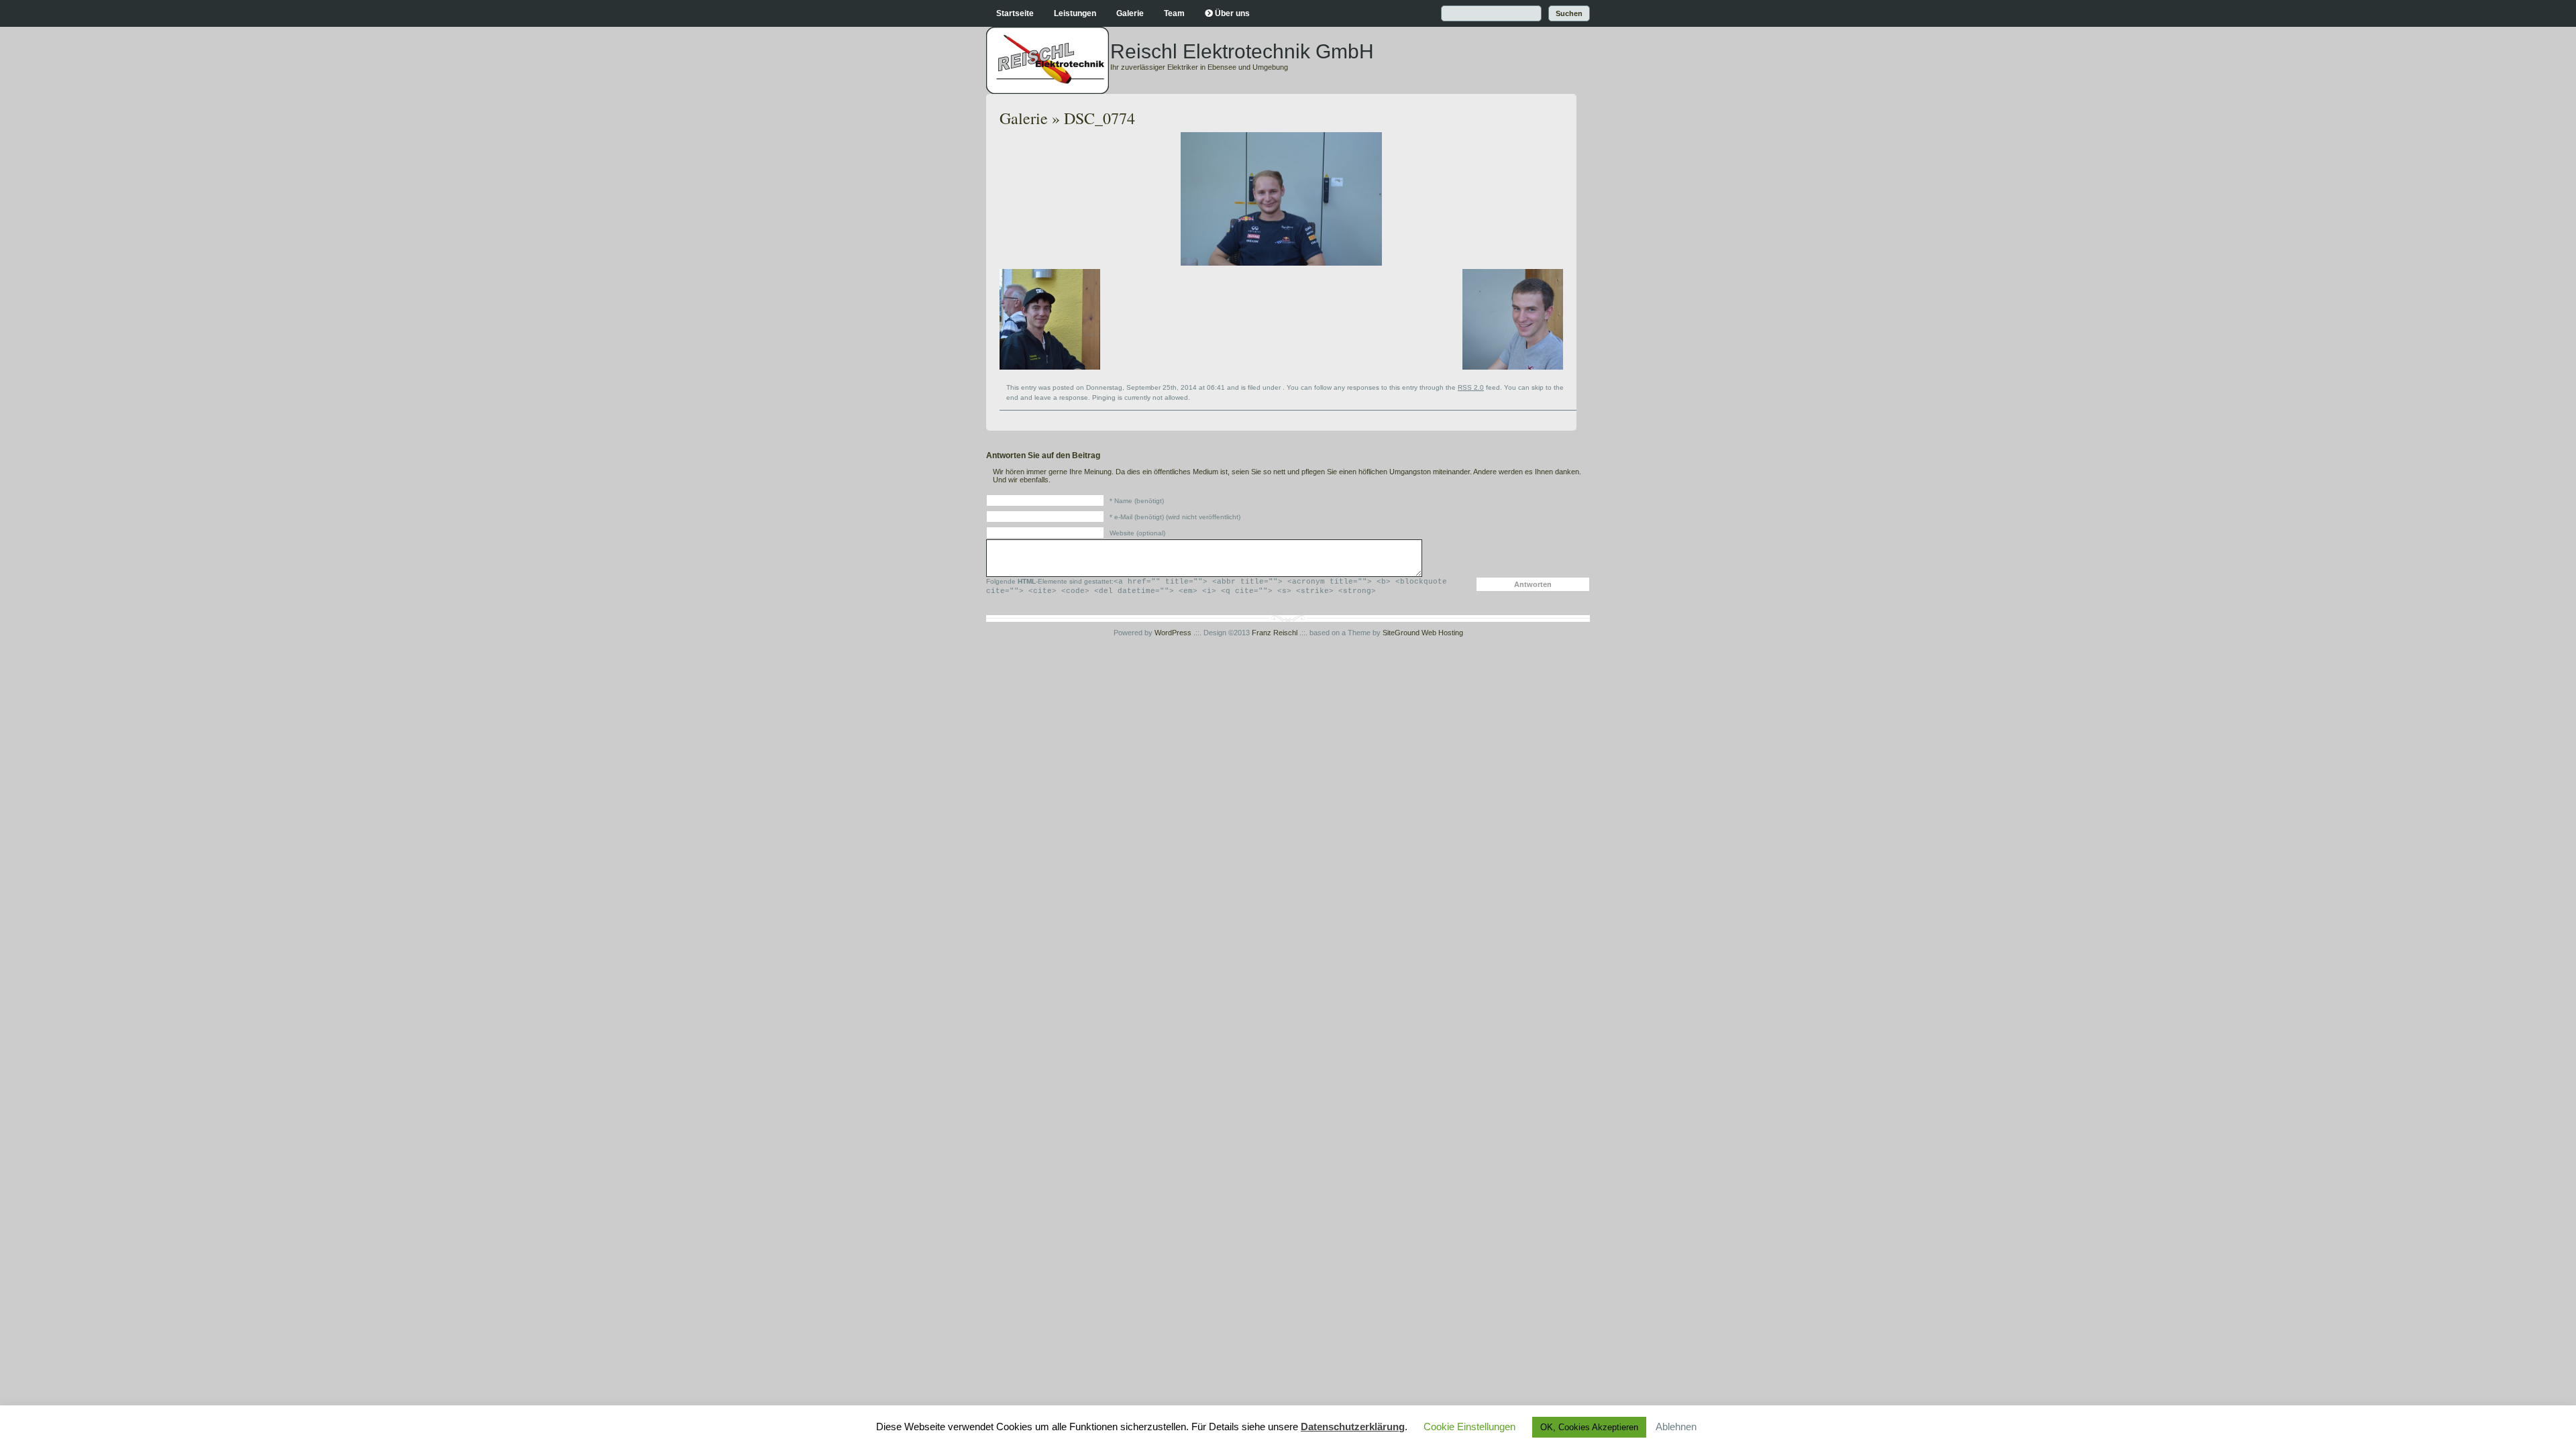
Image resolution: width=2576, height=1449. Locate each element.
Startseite (1015, 13)
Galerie (1130, 13)
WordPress (1173, 633)
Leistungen (1075, 13)
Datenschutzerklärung (1353, 1427)
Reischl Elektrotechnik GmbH (1242, 51)
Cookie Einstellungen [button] (1469, 1427)
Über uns (1232, 13)
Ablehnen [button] (1676, 1427)
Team (1174, 13)
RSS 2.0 (1471, 387)
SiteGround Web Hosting (1423, 633)
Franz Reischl (1275, 633)
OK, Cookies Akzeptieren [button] (1589, 1427)
